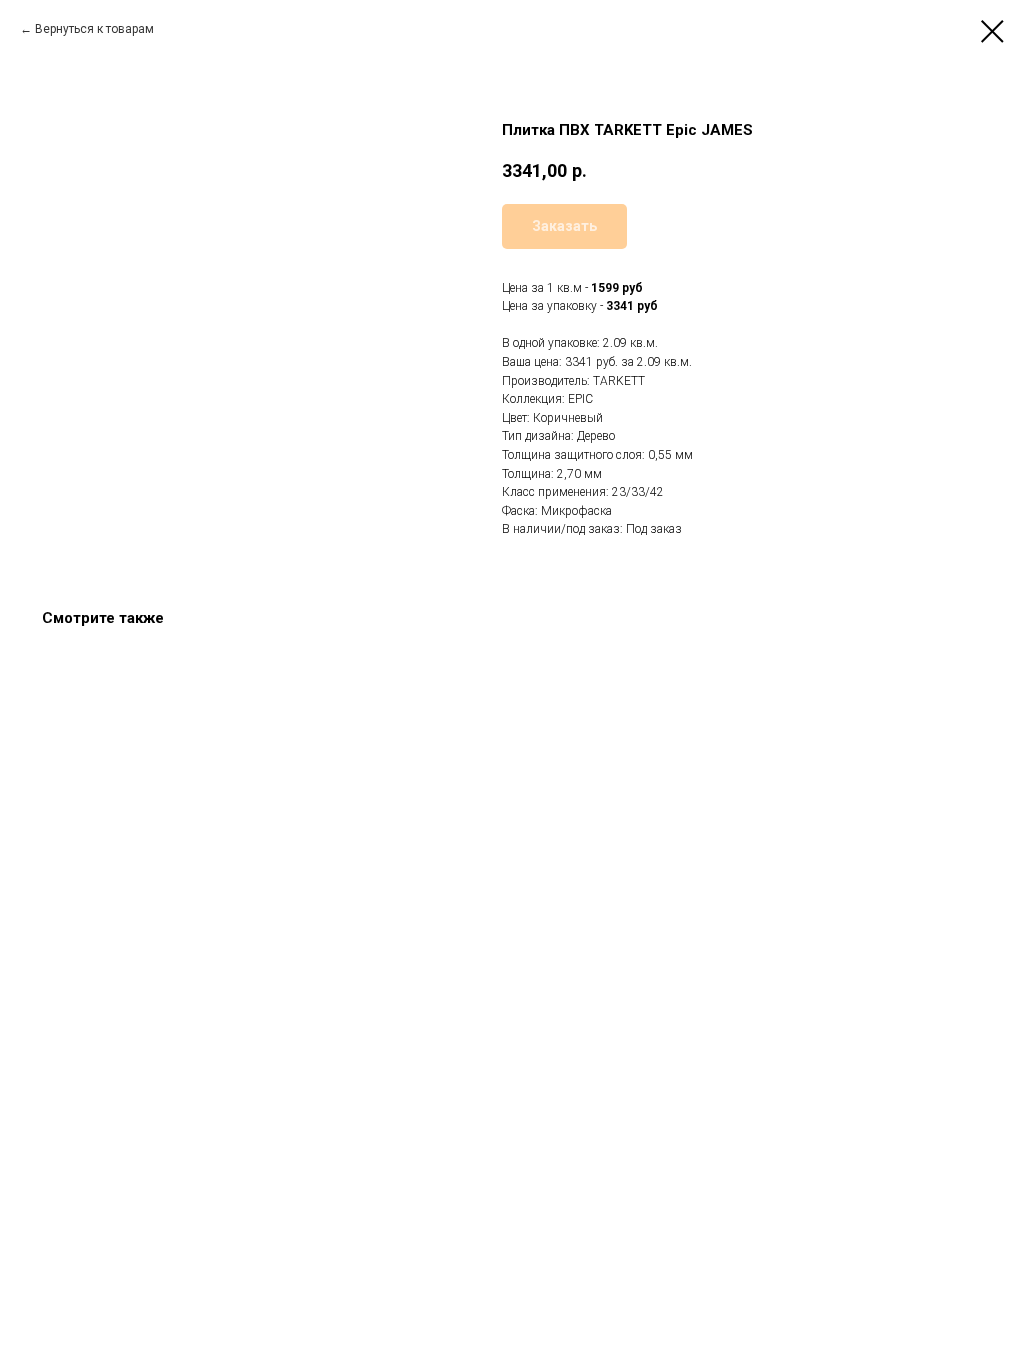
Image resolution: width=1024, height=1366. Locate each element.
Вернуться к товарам (94, 29)
